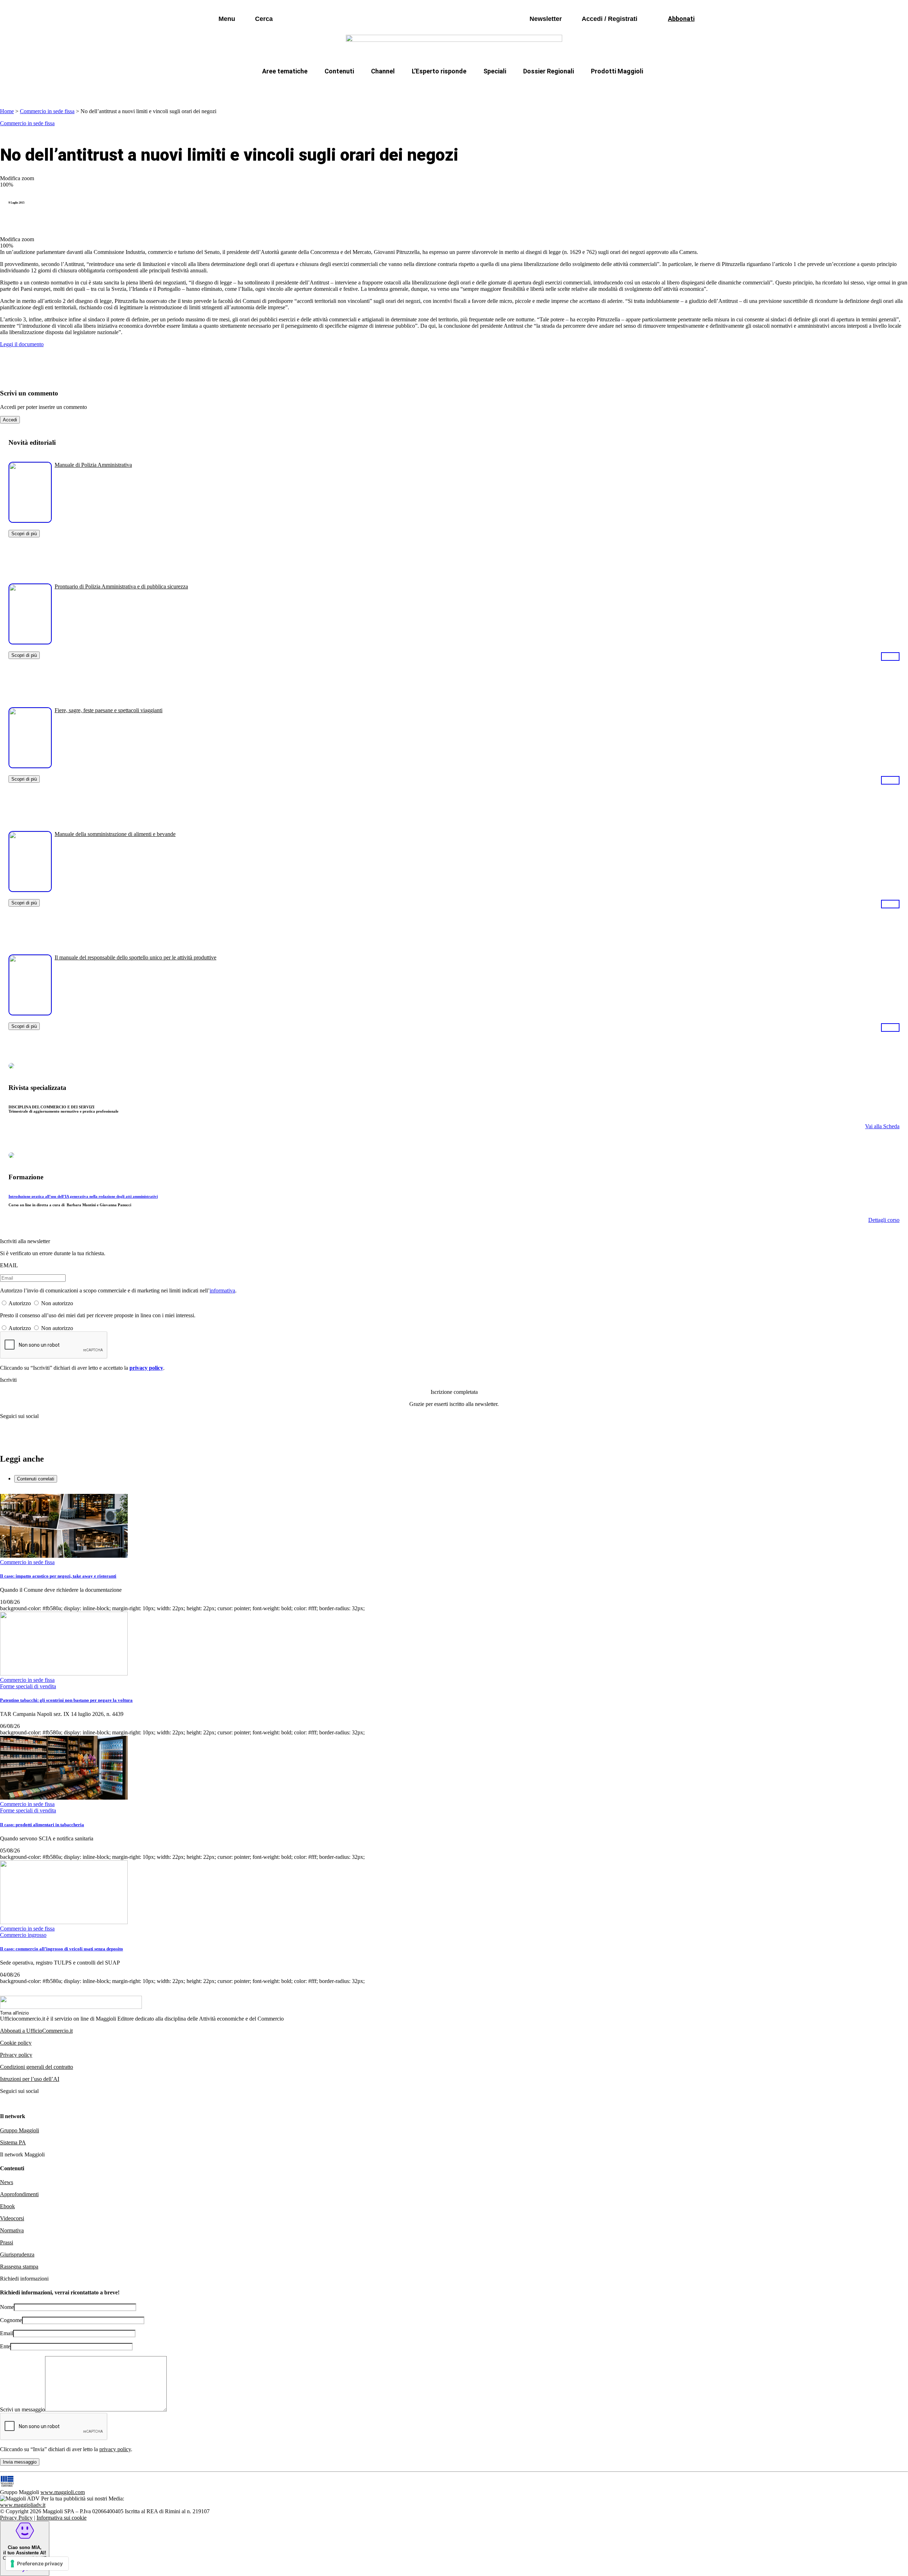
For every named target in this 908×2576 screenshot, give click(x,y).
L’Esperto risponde (439, 71)
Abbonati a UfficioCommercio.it (36, 2031)
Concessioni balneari (502, 88)
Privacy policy (16, 2055)
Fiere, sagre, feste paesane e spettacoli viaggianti (109, 710)
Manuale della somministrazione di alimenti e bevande (115, 834)
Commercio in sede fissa (47, 111)
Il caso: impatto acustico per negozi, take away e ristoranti (58, 1576)
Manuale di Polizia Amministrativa (93, 465)
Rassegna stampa (19, 2267)
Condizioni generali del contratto (37, 2067)
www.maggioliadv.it (23, 2505)
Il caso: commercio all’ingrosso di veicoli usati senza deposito (62, 1949)
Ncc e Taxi (558, 88)
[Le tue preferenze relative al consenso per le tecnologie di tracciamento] (37, 2564)
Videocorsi (12, 2218)
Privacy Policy (16, 2518)
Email (7, 2333)
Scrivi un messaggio (23, 2409)
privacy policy (146, 1368)
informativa (222, 1290)
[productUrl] (30, 520)
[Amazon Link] (890, 656)
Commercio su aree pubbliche (350, 88)
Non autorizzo (57, 1303)
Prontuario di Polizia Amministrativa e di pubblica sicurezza (121, 586)
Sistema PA (13, 2142)
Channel (383, 71)
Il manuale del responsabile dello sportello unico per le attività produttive (135, 957)
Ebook (7, 2206)
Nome (7, 2307)
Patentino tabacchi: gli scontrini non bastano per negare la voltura (66, 1700)
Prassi (7, 2242)
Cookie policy (16, 2043)
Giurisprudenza (17, 2254)
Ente (5, 2346)
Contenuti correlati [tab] (36, 1479)
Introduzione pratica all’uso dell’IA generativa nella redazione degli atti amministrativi (83, 1196)
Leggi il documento (22, 344)
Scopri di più (24, 534)
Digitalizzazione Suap (432, 88)
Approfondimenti (19, 2194)
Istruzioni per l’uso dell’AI (30, 2079)
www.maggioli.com (63, 2492)
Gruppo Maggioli (20, 2130)
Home (7, 111)
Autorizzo (20, 1303)
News (7, 2182)
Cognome (11, 2320)
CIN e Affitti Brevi (612, 88)
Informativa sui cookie (62, 2518)
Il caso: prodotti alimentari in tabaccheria (42, 1825)
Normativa (12, 2230)
